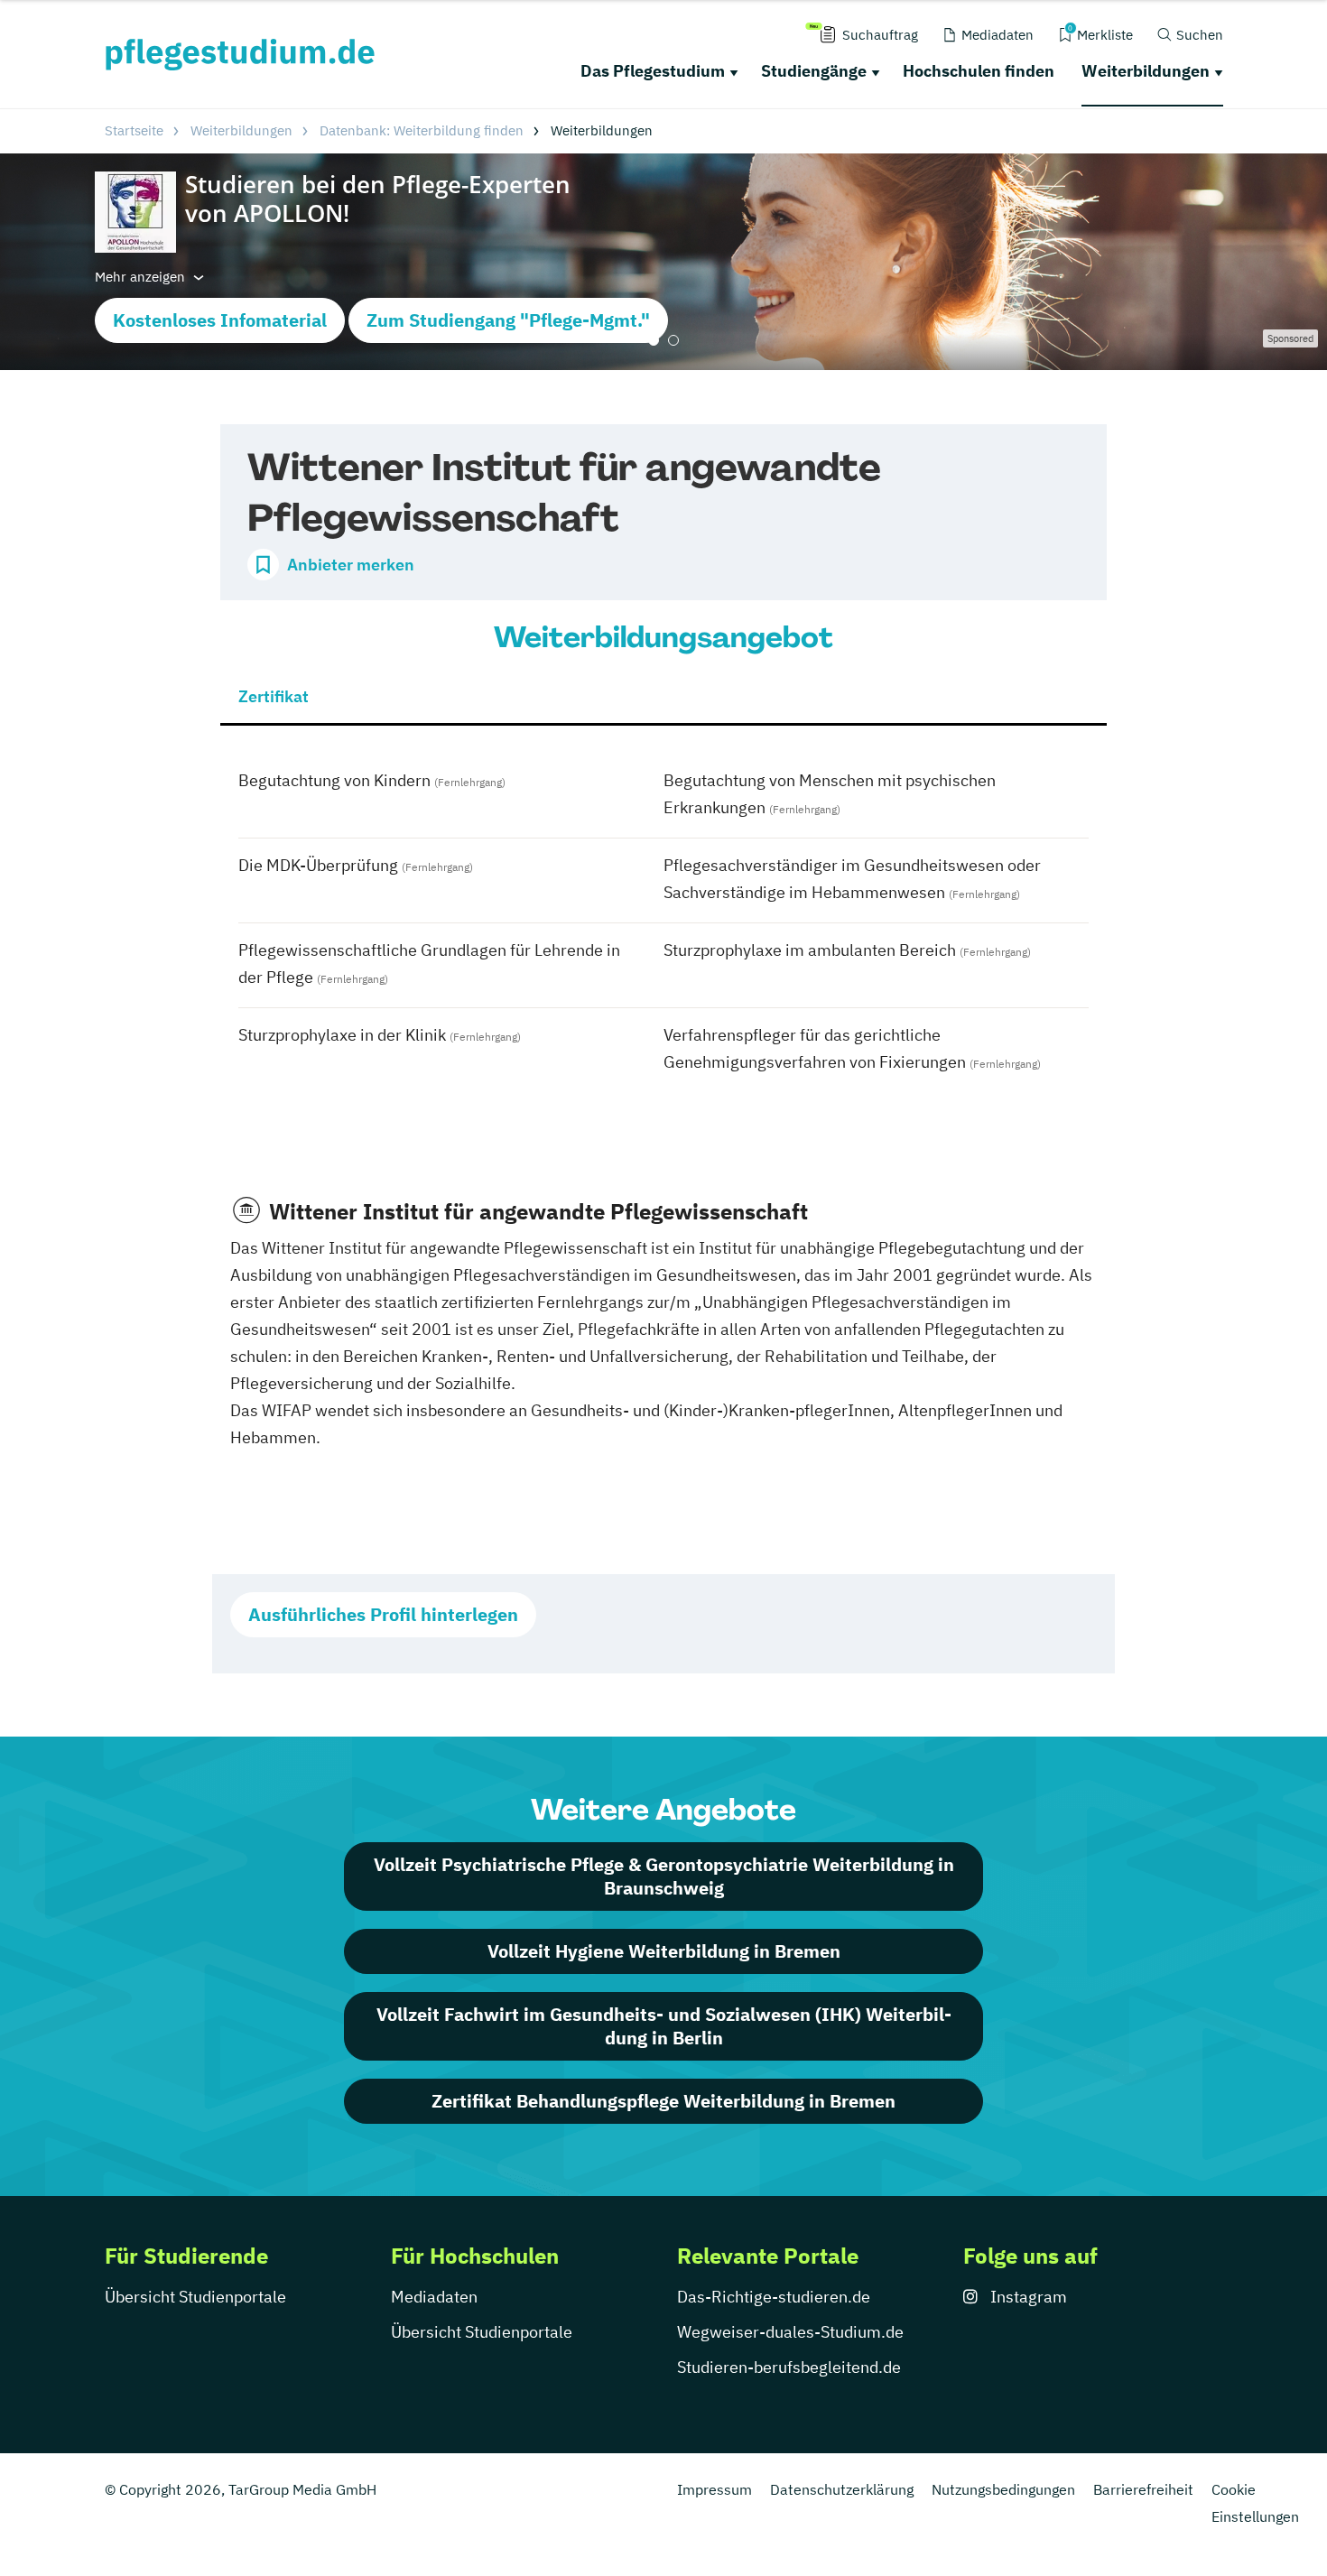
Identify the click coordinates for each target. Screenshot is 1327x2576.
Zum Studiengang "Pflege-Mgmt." (508, 320)
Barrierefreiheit (1143, 2489)
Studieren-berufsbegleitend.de (789, 2367)
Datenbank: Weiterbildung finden (422, 130)
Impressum (715, 2489)
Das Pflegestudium (653, 71)
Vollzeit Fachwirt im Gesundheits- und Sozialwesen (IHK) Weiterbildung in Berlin (664, 2026)
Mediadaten (434, 2297)
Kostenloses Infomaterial (220, 320)
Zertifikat (274, 696)
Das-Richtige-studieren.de (774, 2297)
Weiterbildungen (1146, 71)
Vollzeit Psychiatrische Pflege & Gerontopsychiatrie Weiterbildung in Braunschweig (664, 1876)
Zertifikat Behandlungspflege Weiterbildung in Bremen (663, 2101)
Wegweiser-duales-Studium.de (790, 2332)
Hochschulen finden (979, 71)
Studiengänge (814, 71)
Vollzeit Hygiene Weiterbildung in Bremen (664, 1951)
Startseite (134, 130)
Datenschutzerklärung (842, 2489)
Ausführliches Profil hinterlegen (383, 1614)
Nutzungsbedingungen (1003, 2489)
